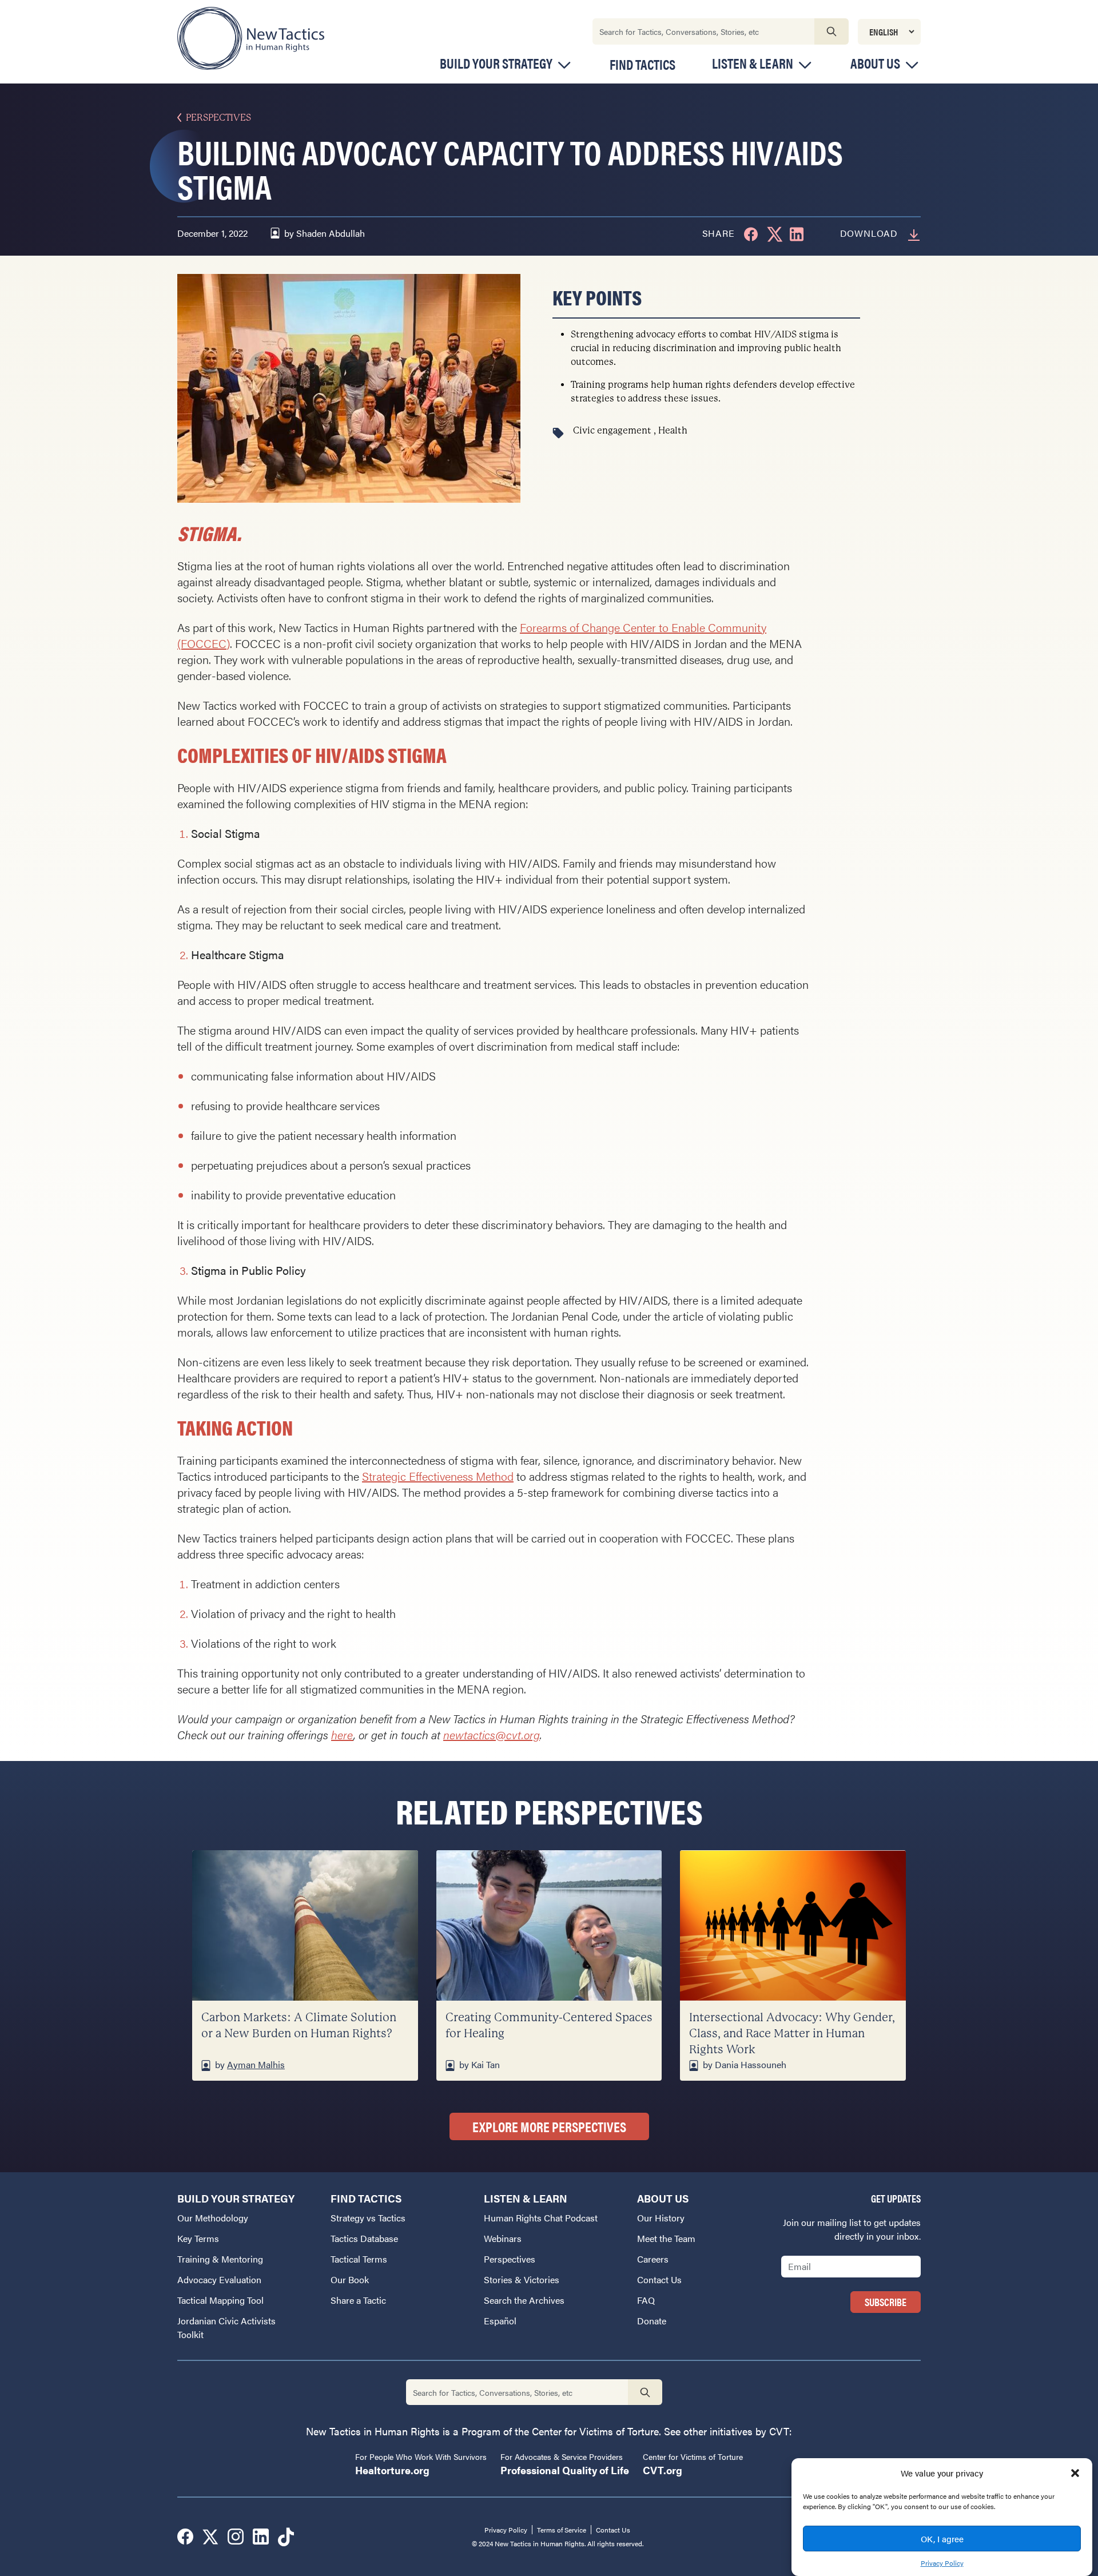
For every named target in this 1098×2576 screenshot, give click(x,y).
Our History (661, 2218)
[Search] (832, 31)
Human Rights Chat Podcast (541, 2218)
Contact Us (659, 2279)
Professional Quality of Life (565, 2470)
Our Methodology (213, 2218)
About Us (875, 63)
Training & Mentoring (220, 2259)
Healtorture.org (392, 2470)
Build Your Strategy (496, 63)
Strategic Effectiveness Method (438, 1476)
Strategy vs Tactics (368, 2218)
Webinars (503, 2238)
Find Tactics (643, 64)
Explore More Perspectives (549, 2126)
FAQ (646, 2300)
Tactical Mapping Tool (220, 2300)
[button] (1075, 2473)
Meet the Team (666, 2238)
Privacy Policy (942, 2562)
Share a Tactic (358, 2300)
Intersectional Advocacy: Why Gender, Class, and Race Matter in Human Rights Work (792, 2034)
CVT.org (663, 2470)
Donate (652, 2321)
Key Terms (198, 2238)
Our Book (350, 2279)
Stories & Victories (522, 2279)
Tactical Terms (359, 2259)
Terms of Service (562, 2530)
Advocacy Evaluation (219, 2279)
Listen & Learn (753, 63)
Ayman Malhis (256, 2064)
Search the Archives (524, 2300)
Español (500, 2321)
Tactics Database (364, 2238)
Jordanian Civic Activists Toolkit (226, 2327)
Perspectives (218, 118)
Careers (653, 2259)
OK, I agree (942, 2539)
